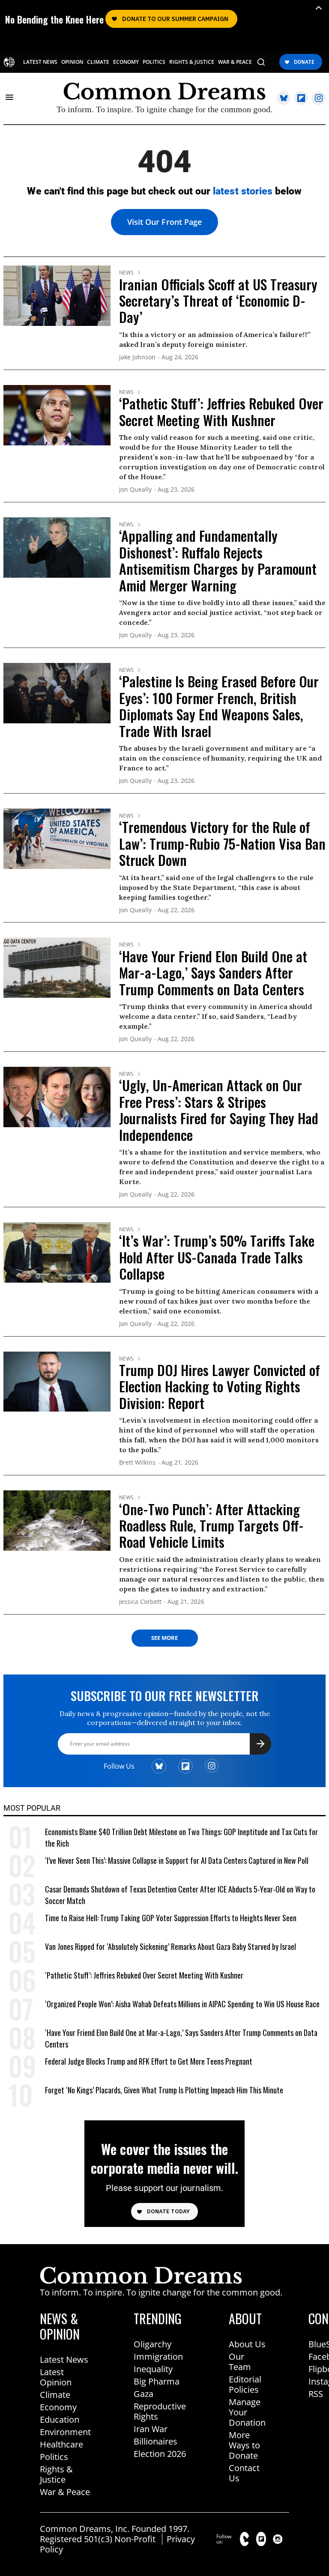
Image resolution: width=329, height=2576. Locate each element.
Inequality (153, 2369)
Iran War (151, 2429)
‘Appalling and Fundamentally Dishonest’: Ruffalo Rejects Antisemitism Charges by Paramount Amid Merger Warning (218, 560)
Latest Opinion (56, 2377)
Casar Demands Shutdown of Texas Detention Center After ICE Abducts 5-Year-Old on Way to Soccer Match (180, 1895)
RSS (316, 2394)
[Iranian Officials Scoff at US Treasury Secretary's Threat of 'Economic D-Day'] (57, 295)
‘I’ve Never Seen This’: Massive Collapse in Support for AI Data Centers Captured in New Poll (177, 1860)
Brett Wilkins (137, 1463)
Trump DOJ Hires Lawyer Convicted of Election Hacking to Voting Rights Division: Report (220, 1386)
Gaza (144, 2394)
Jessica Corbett (140, 1602)
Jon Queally (135, 490)
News (126, 273)
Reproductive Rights (160, 2411)
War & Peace (65, 2492)
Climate (55, 2395)
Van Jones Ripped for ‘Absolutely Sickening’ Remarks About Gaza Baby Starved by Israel (170, 1946)
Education (60, 2419)
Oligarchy (153, 2344)
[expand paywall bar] (319, 8)
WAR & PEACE (235, 62)
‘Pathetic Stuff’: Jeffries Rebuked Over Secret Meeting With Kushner (221, 411)
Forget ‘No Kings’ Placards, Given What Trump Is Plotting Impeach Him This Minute (164, 2090)
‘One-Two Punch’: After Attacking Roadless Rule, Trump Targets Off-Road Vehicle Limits (211, 1525)
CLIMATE (98, 62)
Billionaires (156, 2441)
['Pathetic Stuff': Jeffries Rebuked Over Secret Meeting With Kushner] (57, 414)
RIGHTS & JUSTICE (192, 62)
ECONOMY (126, 62)
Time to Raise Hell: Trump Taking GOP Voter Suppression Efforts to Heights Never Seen (171, 1918)
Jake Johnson (137, 357)
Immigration (158, 2357)
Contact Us (244, 2473)
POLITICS (154, 62)
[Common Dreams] (9, 62)
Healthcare (61, 2444)
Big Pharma (157, 2381)
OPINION (72, 62)
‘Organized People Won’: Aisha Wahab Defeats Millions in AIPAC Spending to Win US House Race (182, 2004)
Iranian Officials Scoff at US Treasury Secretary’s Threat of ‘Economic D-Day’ (218, 301)
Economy (58, 2407)
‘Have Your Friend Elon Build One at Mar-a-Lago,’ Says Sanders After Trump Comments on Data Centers (213, 973)
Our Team (240, 2362)
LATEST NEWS (40, 62)
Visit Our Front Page (164, 222)
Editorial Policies (245, 2384)
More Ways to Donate (244, 2445)
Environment (65, 2432)
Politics (54, 2457)
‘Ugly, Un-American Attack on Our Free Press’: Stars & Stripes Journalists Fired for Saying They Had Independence (219, 1110)
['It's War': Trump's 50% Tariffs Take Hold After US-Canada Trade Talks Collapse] (57, 1252)
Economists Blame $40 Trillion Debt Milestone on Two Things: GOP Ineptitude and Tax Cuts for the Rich (181, 1838)
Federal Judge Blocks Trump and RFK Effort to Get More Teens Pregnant (149, 2061)
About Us (247, 2344)
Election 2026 (160, 2454)
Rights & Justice (56, 2474)
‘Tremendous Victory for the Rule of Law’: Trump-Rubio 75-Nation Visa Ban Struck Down (222, 843)
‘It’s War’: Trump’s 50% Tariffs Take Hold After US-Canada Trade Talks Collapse (217, 1257)
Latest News (64, 2360)
